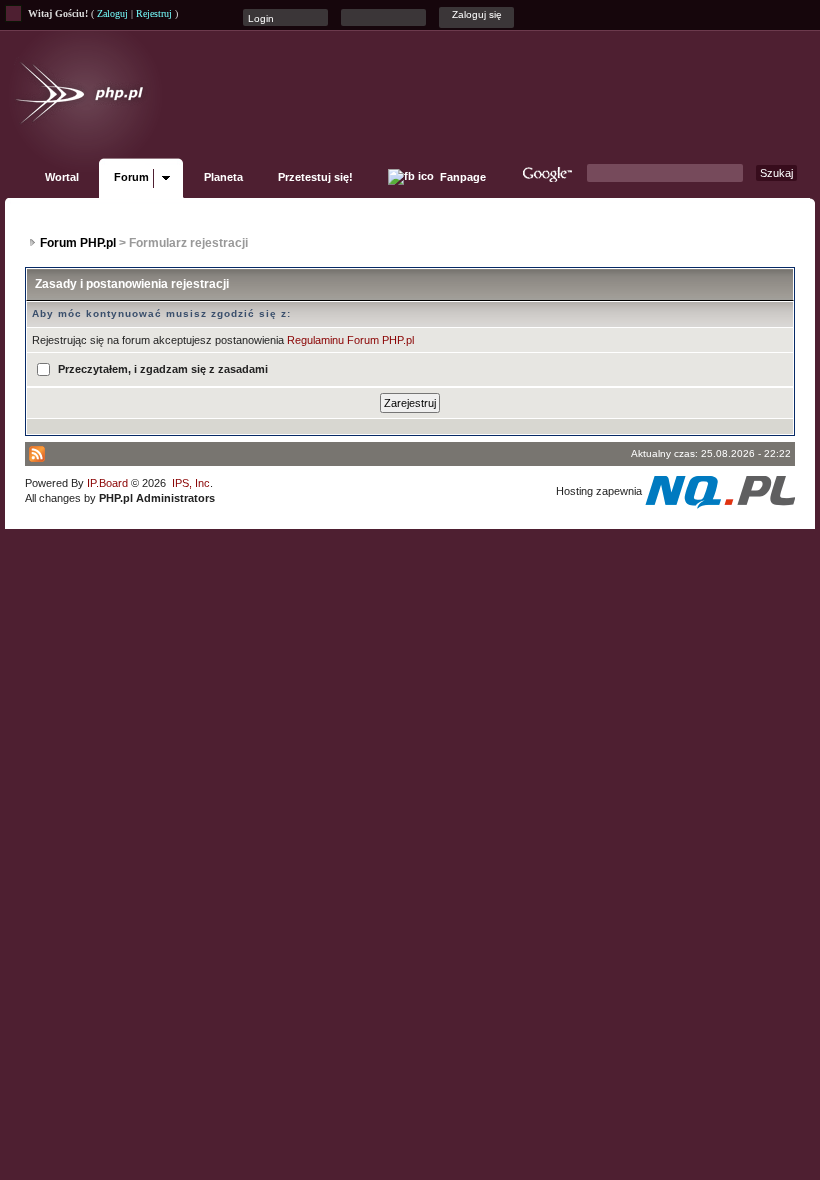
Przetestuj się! (315, 177)
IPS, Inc (191, 483)
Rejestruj (154, 13)
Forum (131, 177)
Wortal (62, 177)
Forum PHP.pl (78, 243)
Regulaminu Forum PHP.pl (350, 340)
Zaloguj (112, 13)
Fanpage (461, 177)
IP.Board (107, 483)
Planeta (223, 177)
